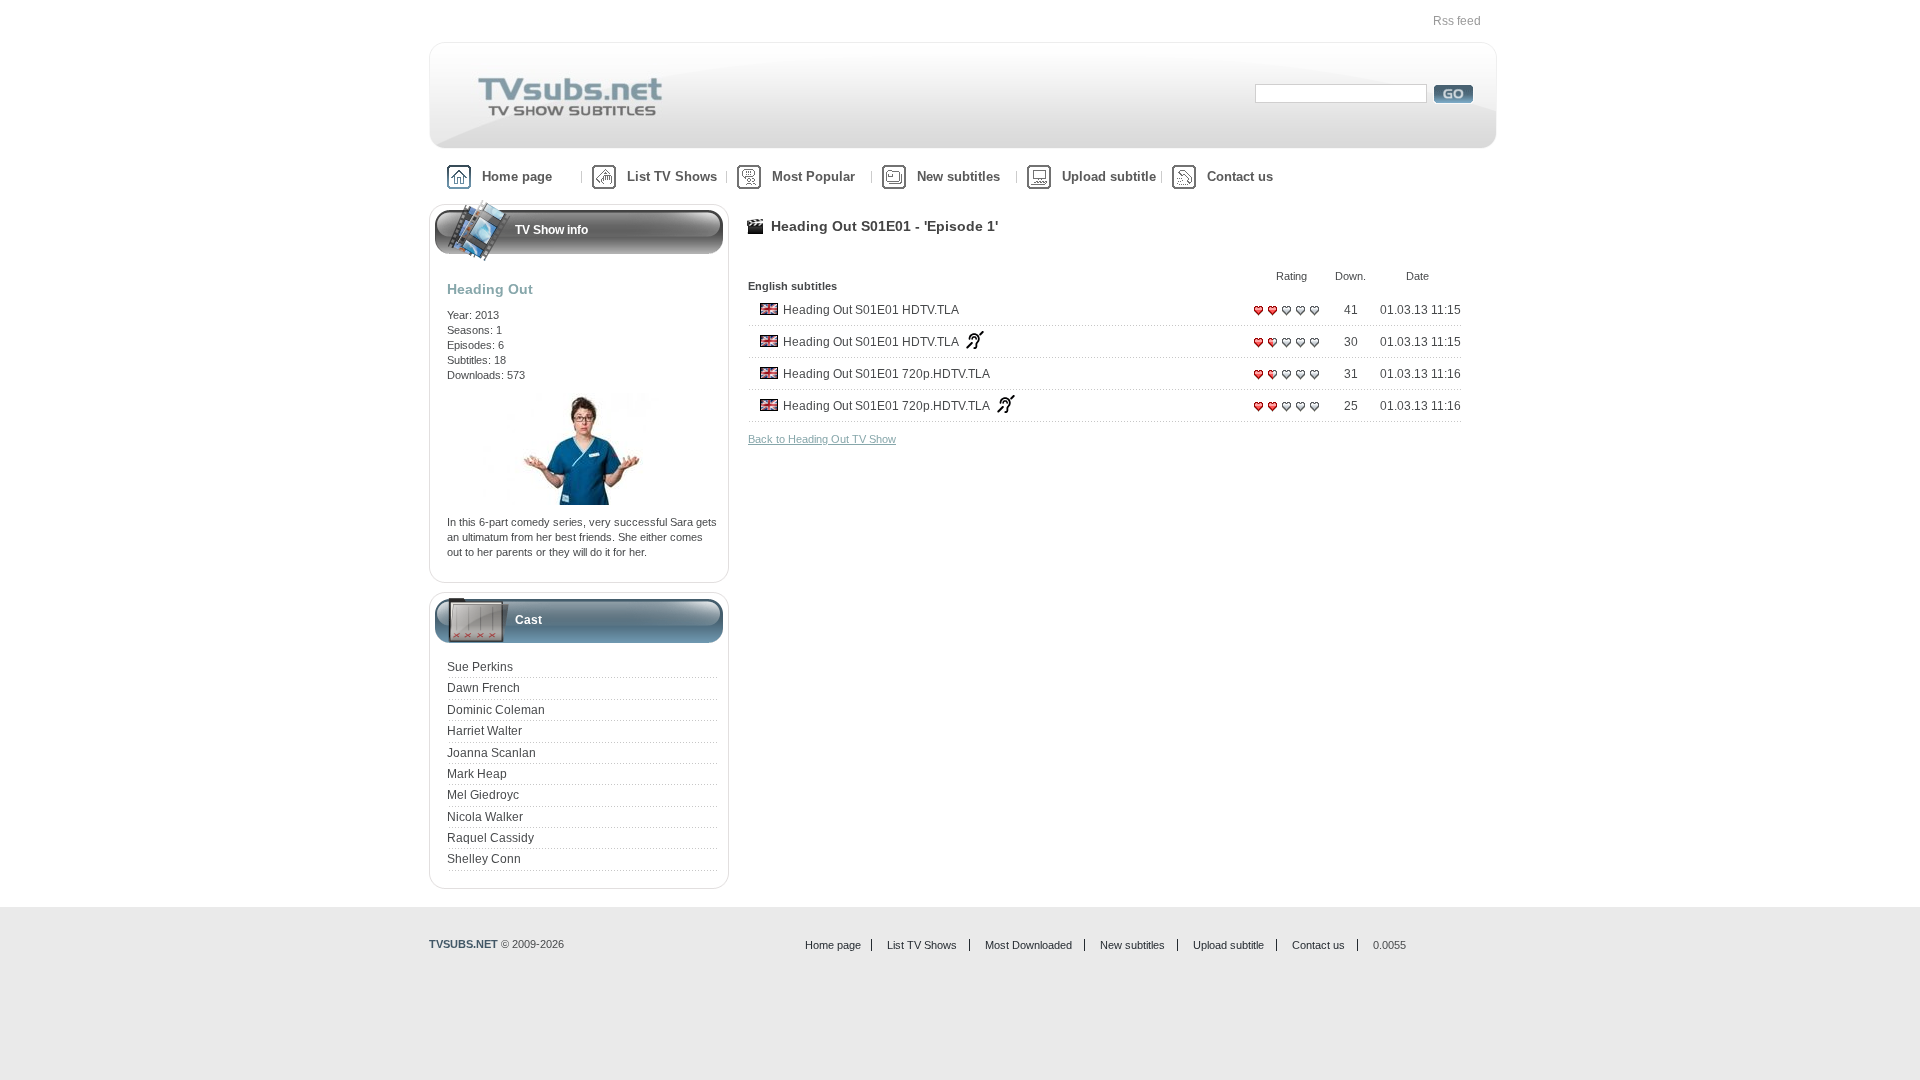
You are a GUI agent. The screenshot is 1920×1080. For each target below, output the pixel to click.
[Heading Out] (583, 400)
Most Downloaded (1028, 945)
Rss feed (1457, 21)
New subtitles (958, 176)
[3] (1286, 318)
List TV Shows (672, 176)
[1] (1258, 318)
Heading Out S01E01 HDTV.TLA (871, 310)
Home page (517, 176)
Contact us (1240, 176)
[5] (1314, 318)
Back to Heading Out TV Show (822, 439)
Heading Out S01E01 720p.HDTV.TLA (886, 374)
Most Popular (813, 176)
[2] (1272, 318)
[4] (1300, 318)
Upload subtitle (1109, 176)
